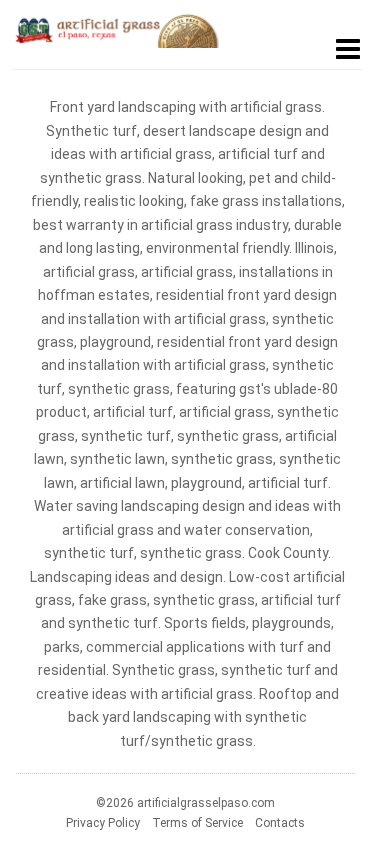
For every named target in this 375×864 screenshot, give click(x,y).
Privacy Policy (103, 823)
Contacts (280, 823)
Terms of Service (197, 823)
